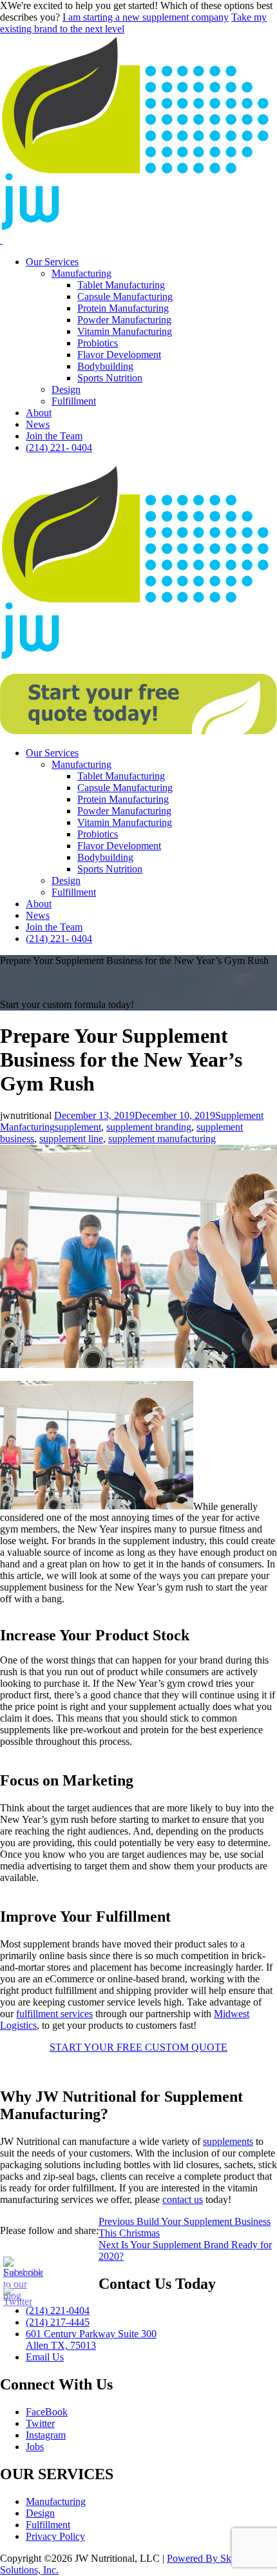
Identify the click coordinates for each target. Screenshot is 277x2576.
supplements (228, 2141)
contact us (183, 2199)
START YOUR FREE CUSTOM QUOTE (138, 2047)
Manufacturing (81, 273)
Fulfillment (74, 401)
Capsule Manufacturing (125, 297)
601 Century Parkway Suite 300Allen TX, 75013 (91, 2340)
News (38, 424)
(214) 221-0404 (58, 2310)
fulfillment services (54, 2014)
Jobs (35, 2447)
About (39, 413)
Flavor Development (119, 355)
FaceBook (47, 2412)
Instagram (46, 2435)
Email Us (45, 2357)
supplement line (71, 1139)
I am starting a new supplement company (146, 17)
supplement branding (149, 1127)
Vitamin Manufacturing (125, 331)
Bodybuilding (105, 366)
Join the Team (54, 436)
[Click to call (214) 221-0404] (1, 240)
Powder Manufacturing (124, 320)
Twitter (40, 2423)
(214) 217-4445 (58, 2322)
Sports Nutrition (110, 378)
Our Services (52, 262)
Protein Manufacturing (123, 308)
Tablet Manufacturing (121, 285)
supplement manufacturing (162, 1139)
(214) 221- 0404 (59, 448)
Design (66, 389)
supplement (78, 1127)
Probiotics (98, 343)
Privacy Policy (55, 2536)
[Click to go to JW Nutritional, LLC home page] (138, 228)
